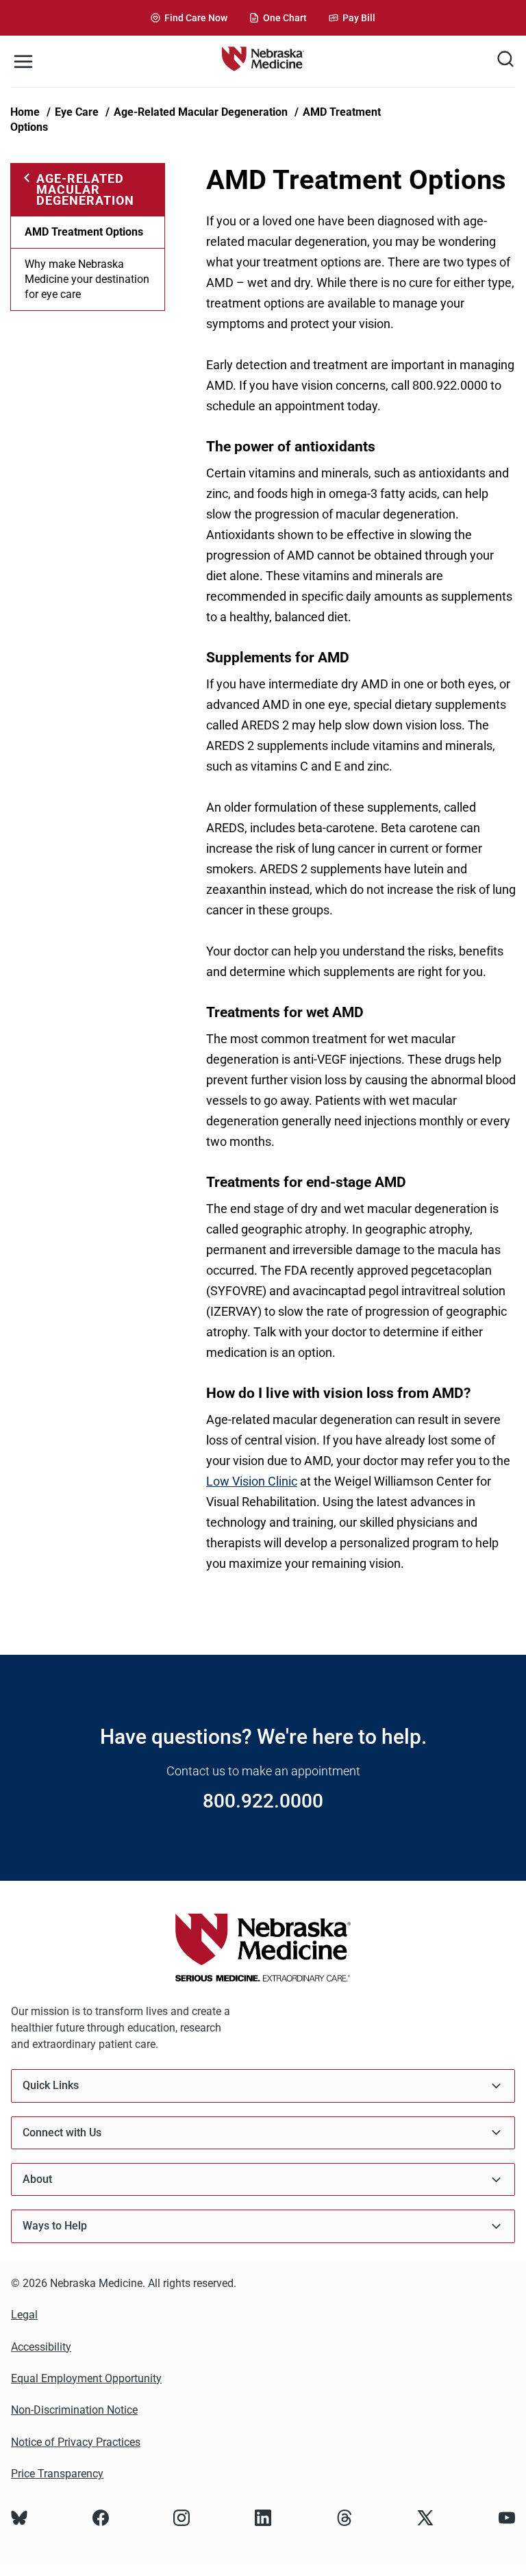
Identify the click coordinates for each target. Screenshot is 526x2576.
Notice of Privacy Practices (76, 2442)
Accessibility (41, 2347)
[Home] (263, 61)
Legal (24, 2315)
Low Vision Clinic (252, 1481)
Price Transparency (57, 2474)
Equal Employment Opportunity (86, 2378)
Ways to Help (55, 2226)
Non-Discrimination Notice (74, 2410)
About (37, 2179)
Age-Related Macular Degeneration (201, 112)
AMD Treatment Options (84, 232)
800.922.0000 (263, 1801)
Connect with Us (62, 2133)
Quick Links (51, 2085)
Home (25, 112)
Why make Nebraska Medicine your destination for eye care (87, 279)
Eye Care (77, 112)
